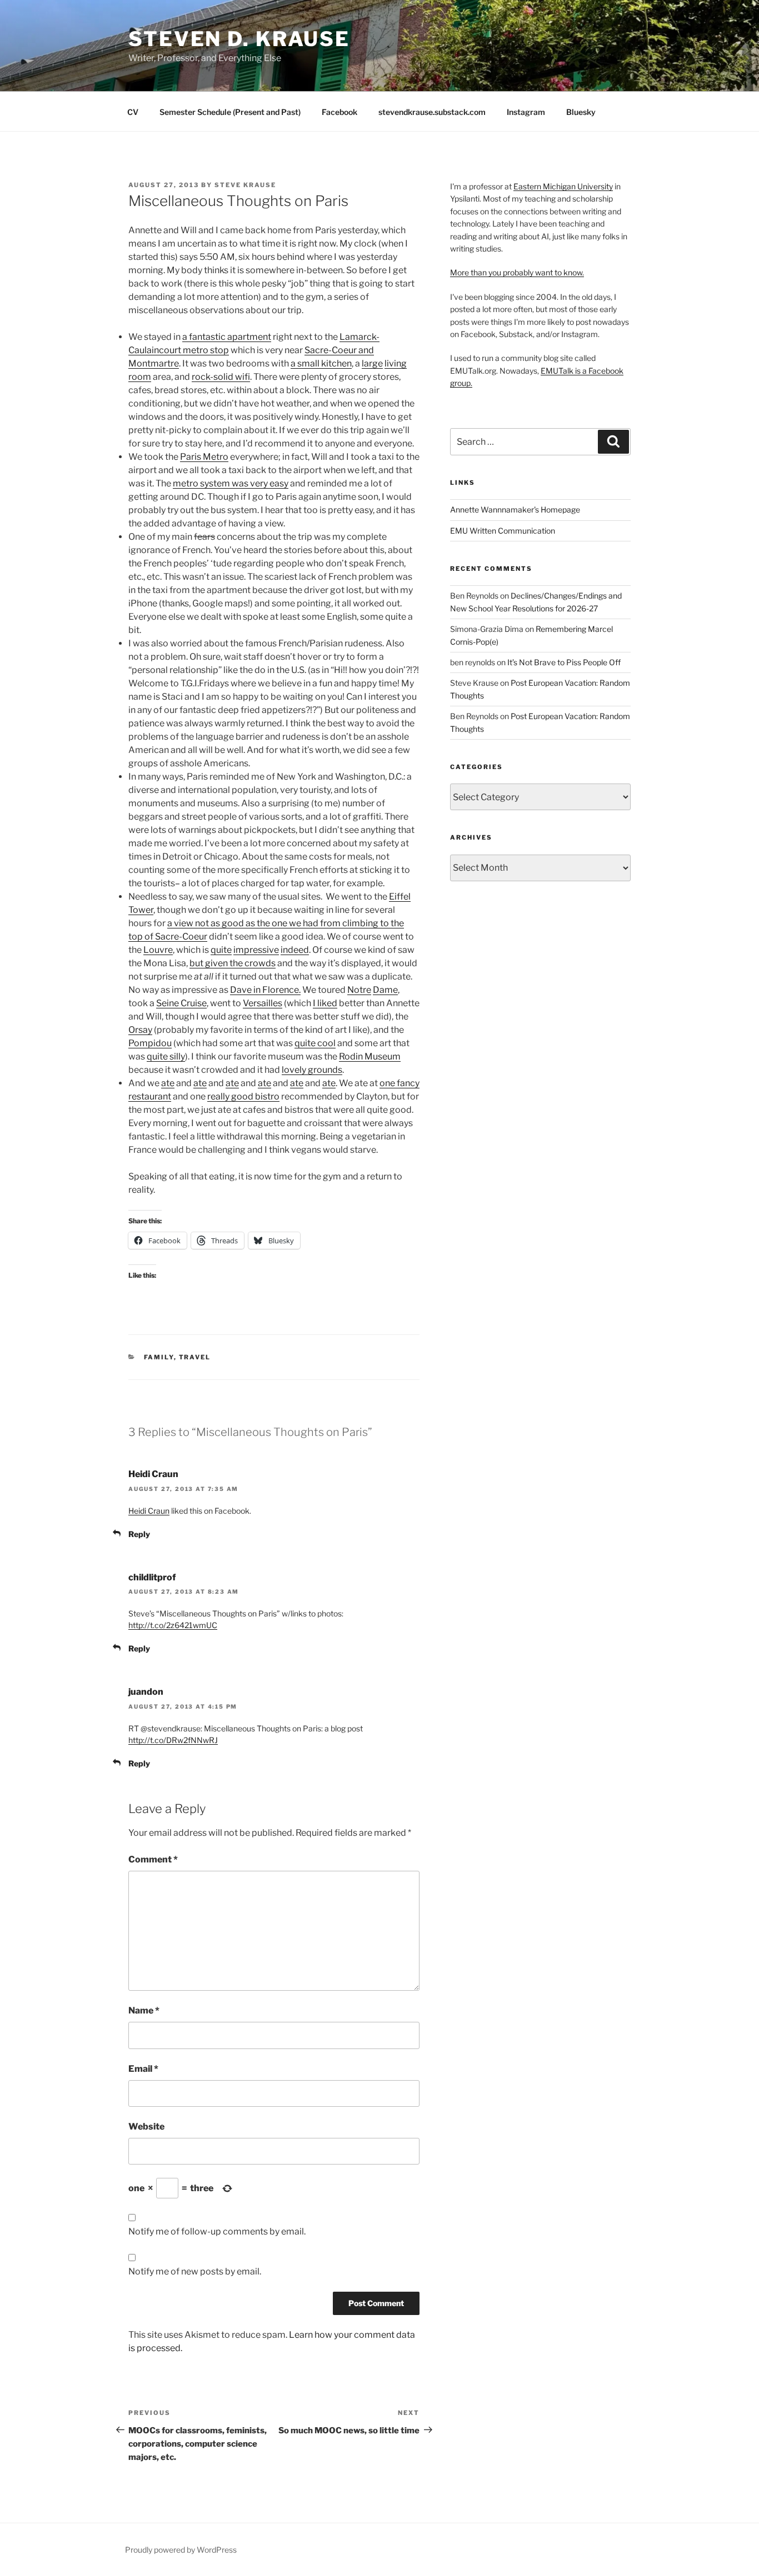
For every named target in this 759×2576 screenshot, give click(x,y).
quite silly (166, 1056)
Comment (153, 1859)
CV (133, 112)
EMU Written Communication (503, 531)
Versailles (263, 1003)
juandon (146, 1692)
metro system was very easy (231, 483)
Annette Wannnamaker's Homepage (515, 509)
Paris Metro (204, 457)
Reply (139, 1534)
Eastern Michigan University (563, 186)
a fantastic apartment (227, 337)
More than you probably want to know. (517, 272)
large (372, 363)
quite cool (315, 1043)
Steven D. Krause (239, 39)
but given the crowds (233, 963)
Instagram (526, 112)
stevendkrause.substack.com (432, 112)
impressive (256, 950)
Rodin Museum (370, 1056)
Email (143, 2069)
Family (159, 1357)
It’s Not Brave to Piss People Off (564, 662)
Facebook (339, 112)
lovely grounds (312, 1070)
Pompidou (150, 1043)
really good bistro (243, 1096)
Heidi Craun (153, 1474)
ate (168, 1083)
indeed (295, 950)
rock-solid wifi (221, 377)
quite (221, 950)
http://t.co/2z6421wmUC (173, 1625)
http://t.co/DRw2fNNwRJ (173, 1740)
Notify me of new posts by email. (195, 2271)
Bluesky (581, 112)
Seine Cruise (181, 1003)
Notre (359, 990)
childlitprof (152, 1577)
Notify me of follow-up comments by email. (217, 2231)
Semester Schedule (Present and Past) (230, 112)
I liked (325, 1003)
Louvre (158, 950)
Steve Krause (245, 185)
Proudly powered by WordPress (181, 2550)
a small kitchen (321, 363)
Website (146, 2126)
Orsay (140, 1030)
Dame (385, 990)
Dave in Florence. (265, 990)
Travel (195, 1357)
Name (144, 2010)
